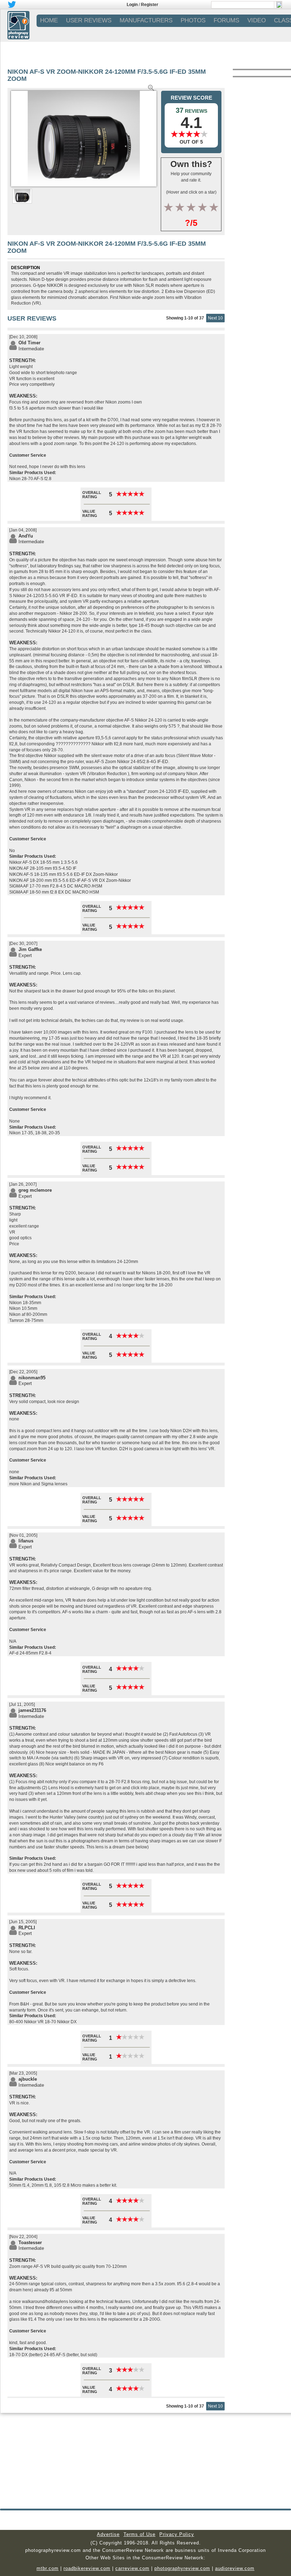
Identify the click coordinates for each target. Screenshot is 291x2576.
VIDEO (257, 20)
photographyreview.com (182, 2568)
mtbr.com (48, 2568)
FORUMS (226, 20)
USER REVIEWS (89, 20)
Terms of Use (139, 2534)
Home (49, 20)
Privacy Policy (177, 2534)
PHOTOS (193, 20)
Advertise (108, 2534)
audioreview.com (235, 2568)
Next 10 (215, 318)
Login (132, 5)
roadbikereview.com (87, 2568)
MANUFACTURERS (146, 20)
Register (150, 5)
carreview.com (132, 2568)
